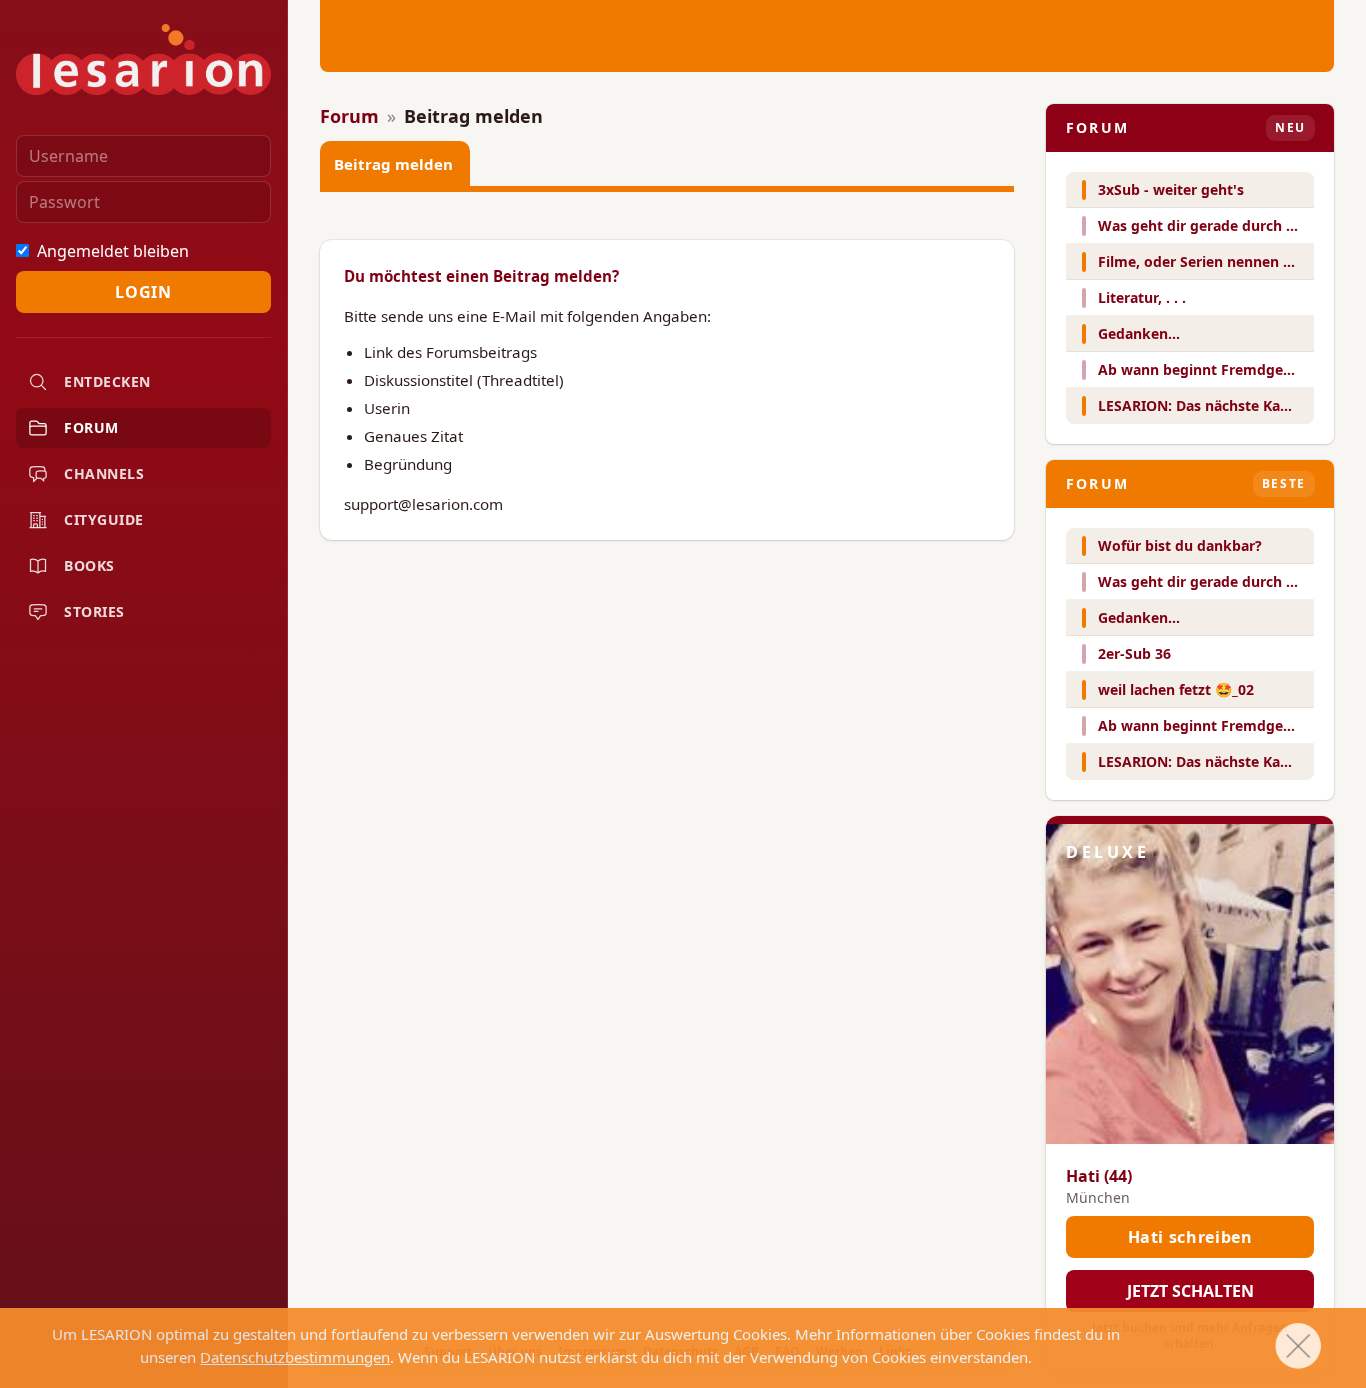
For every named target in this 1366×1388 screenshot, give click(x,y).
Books (89, 565)
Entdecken (107, 381)
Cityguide (104, 519)
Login (143, 292)
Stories (94, 611)
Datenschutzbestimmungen (295, 1357)
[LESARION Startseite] (143, 59)
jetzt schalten (1190, 1291)
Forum (91, 427)
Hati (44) (1099, 1176)
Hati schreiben (1190, 1237)
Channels (104, 473)
